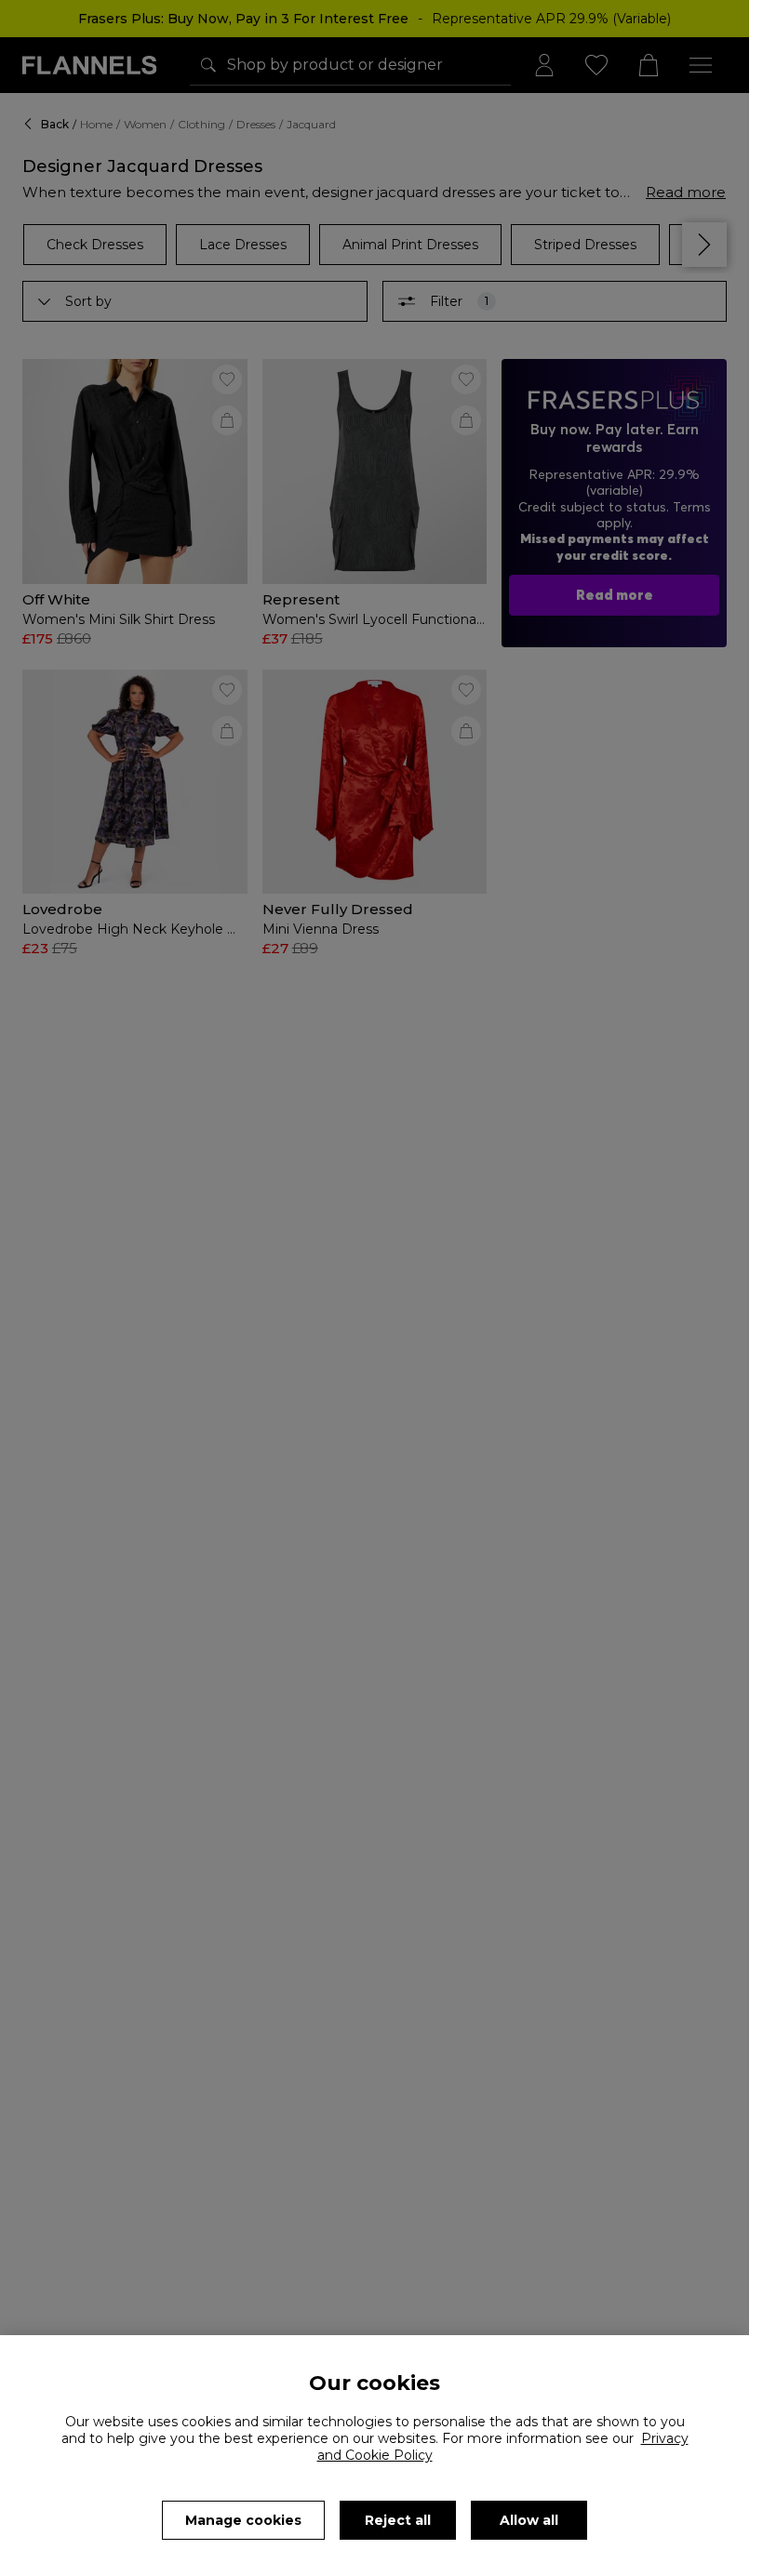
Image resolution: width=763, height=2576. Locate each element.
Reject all (398, 2520)
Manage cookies (243, 2520)
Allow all (529, 2520)
